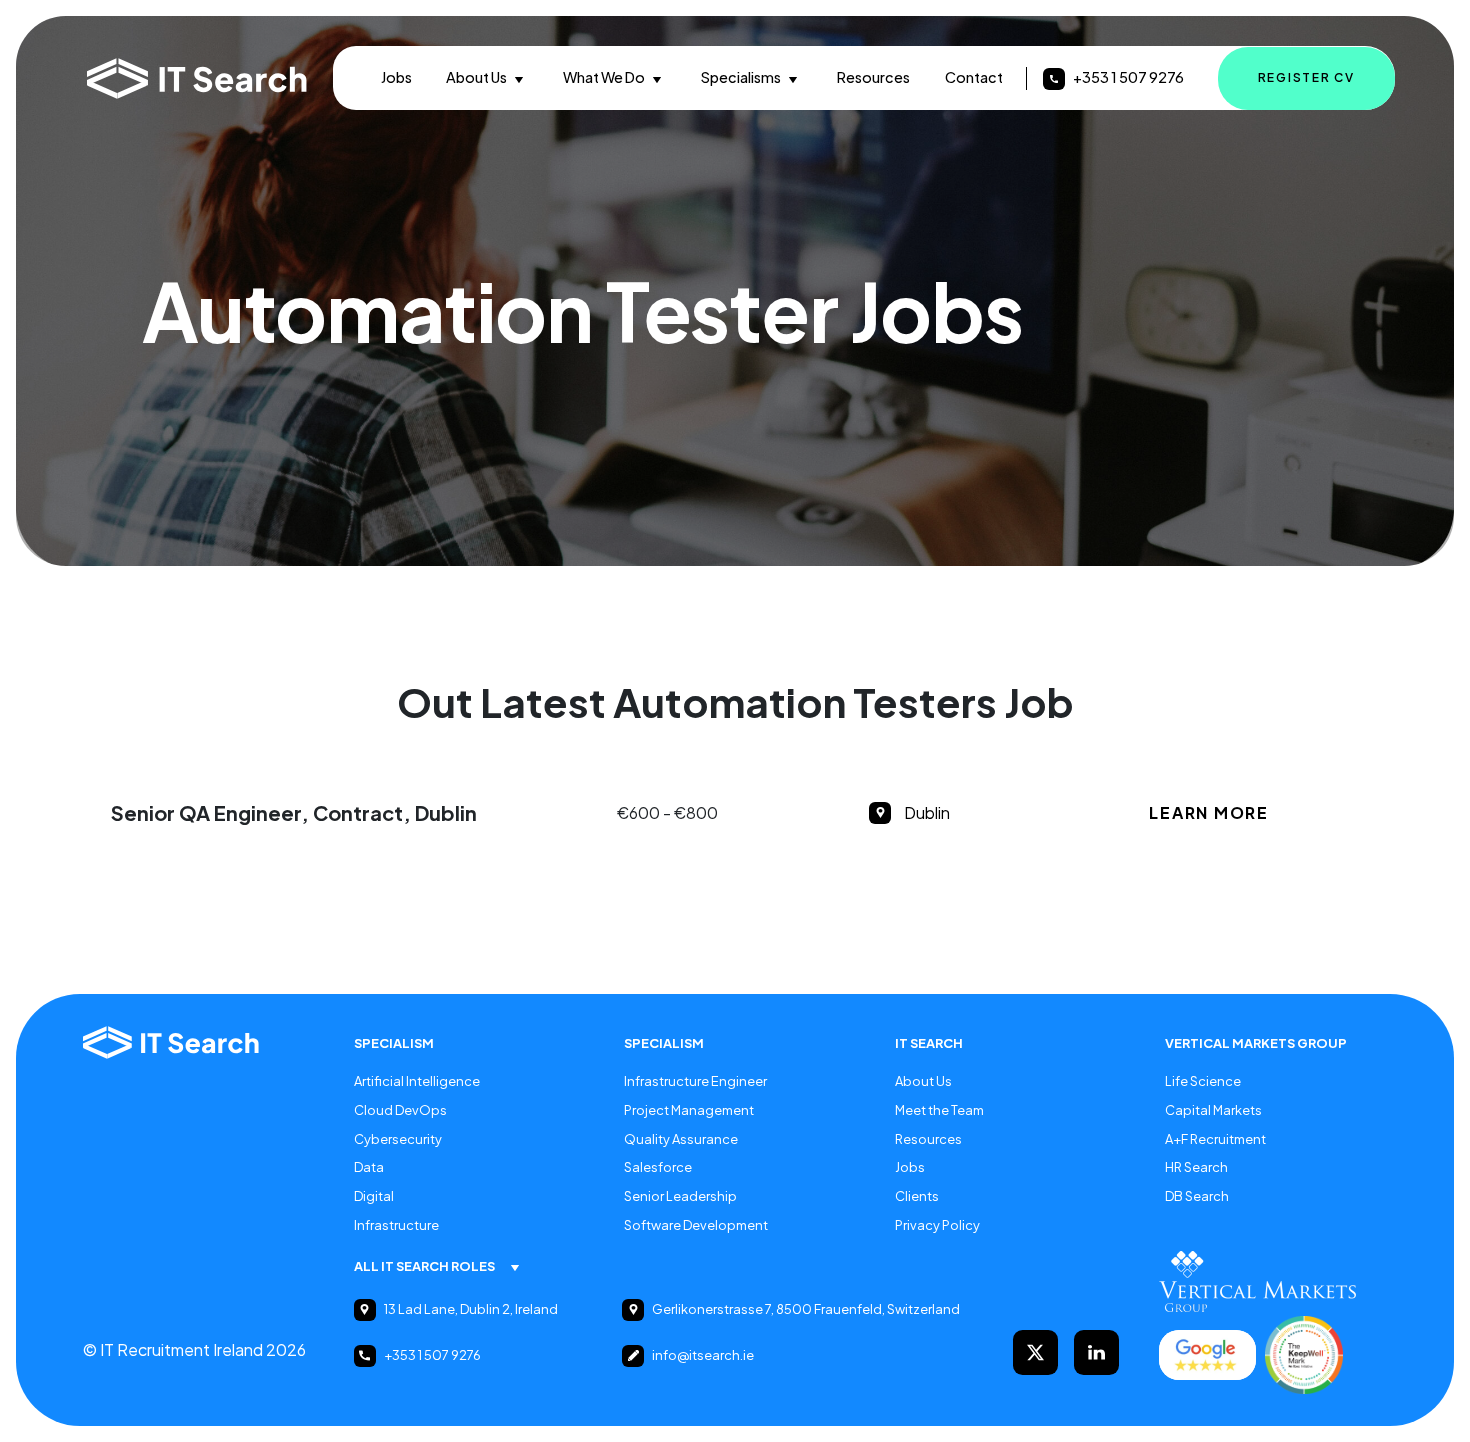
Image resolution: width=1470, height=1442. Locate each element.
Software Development (696, 1225)
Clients (917, 1196)
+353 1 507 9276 (1128, 77)
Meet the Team (939, 1110)
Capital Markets (1213, 1110)
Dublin (927, 812)
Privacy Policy (937, 1225)
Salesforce (658, 1167)
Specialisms (741, 77)
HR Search (1196, 1167)
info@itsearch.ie (703, 1355)
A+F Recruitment (1215, 1139)
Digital (374, 1196)
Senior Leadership (680, 1196)
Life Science (1203, 1081)
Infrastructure (396, 1225)
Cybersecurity (398, 1139)
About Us (476, 77)
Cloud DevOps (400, 1110)
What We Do (604, 77)
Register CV (1306, 77)
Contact (974, 77)
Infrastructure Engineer (695, 1081)
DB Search (1197, 1196)
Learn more (1209, 812)
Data (369, 1167)
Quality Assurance (681, 1139)
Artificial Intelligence (417, 1081)
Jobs (396, 77)
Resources (873, 77)
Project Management (689, 1110)
